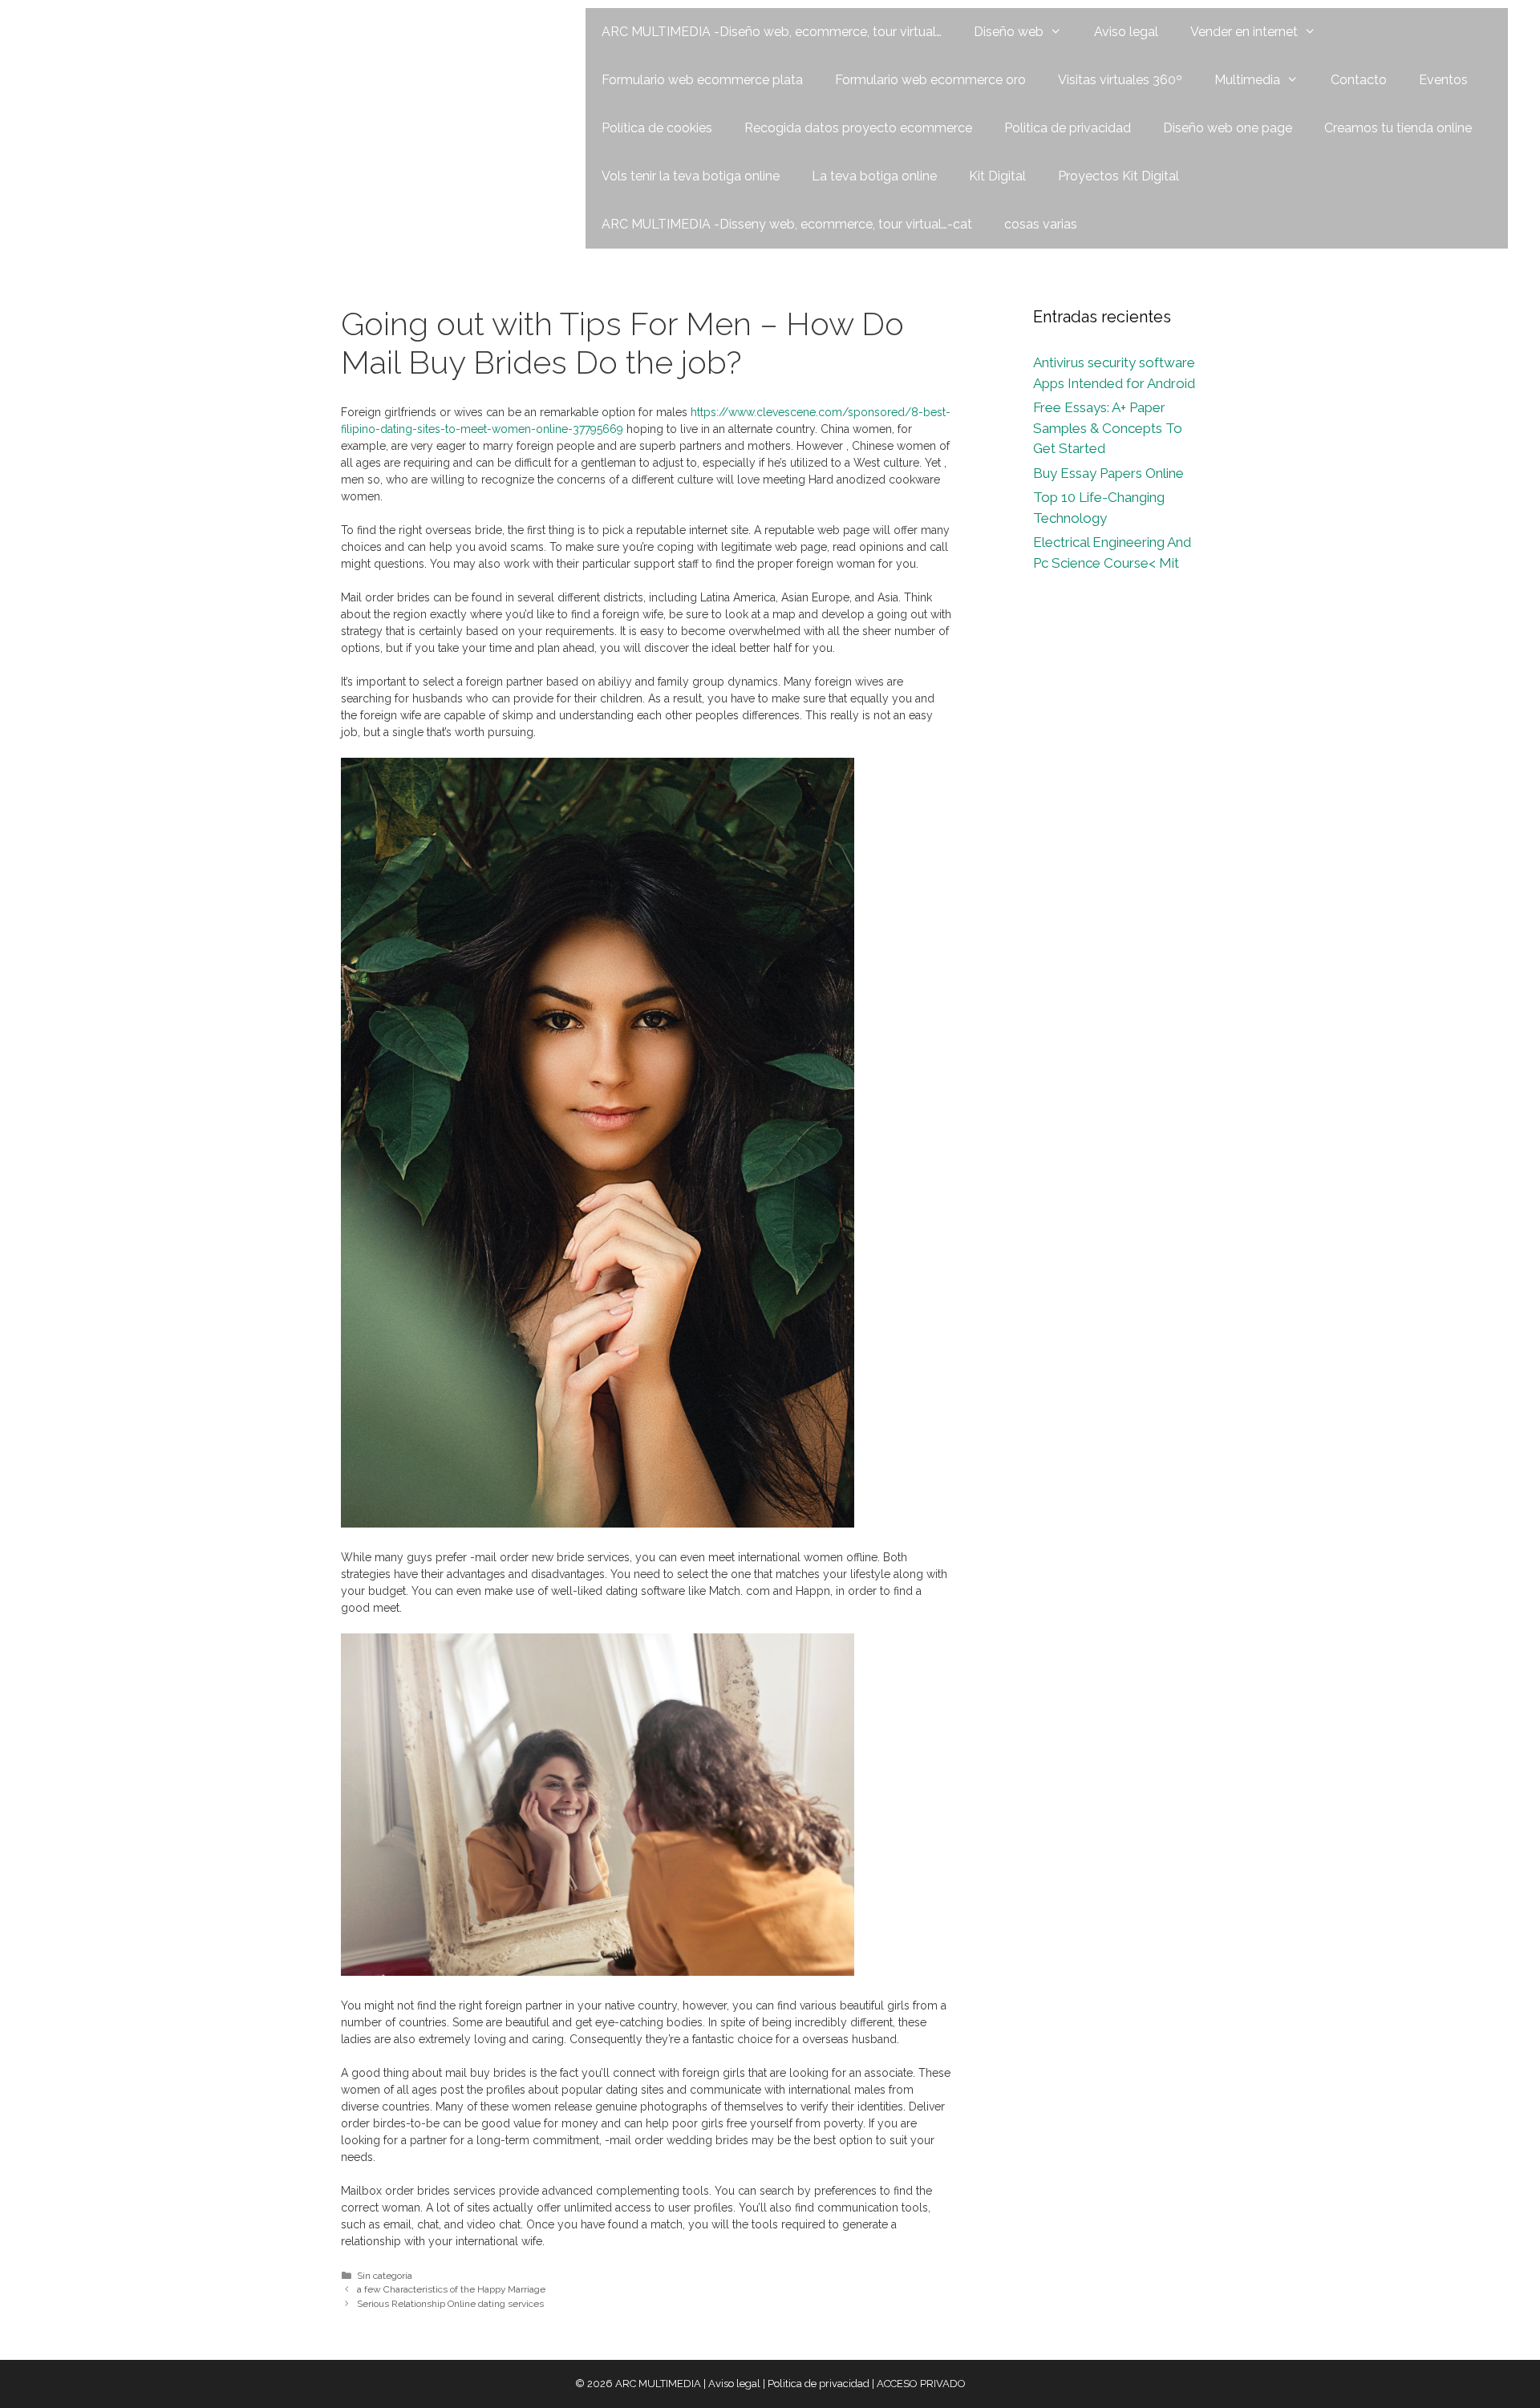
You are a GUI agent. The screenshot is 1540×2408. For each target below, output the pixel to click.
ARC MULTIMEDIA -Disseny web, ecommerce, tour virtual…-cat (787, 224)
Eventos (1443, 80)
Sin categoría (385, 2276)
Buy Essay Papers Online (1108, 473)
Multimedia (1247, 80)
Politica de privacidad (1068, 128)
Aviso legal (1126, 32)
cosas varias (1041, 224)
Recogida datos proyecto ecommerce (858, 128)
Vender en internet (1244, 32)
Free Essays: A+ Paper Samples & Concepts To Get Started (1108, 428)
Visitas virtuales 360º (1120, 80)
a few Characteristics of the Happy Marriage (451, 2289)
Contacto (1359, 80)
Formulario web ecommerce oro (930, 80)
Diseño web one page (1228, 128)
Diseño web (1009, 32)
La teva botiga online (874, 176)
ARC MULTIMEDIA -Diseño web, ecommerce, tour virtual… (772, 32)
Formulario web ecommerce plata (702, 80)
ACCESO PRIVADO (921, 2384)
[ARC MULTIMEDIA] (126, 31)
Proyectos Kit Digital (1119, 176)
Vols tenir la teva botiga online (691, 176)
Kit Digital (997, 176)
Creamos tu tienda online (1398, 128)
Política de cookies (657, 128)
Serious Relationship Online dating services (450, 2304)
